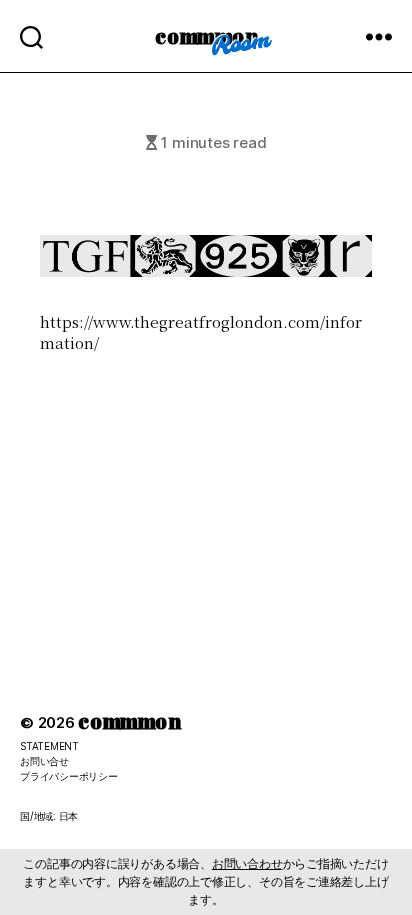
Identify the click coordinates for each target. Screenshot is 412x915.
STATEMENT (49, 746)
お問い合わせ (247, 863)
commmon (205, 35)
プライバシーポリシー (69, 776)
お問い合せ (44, 761)
